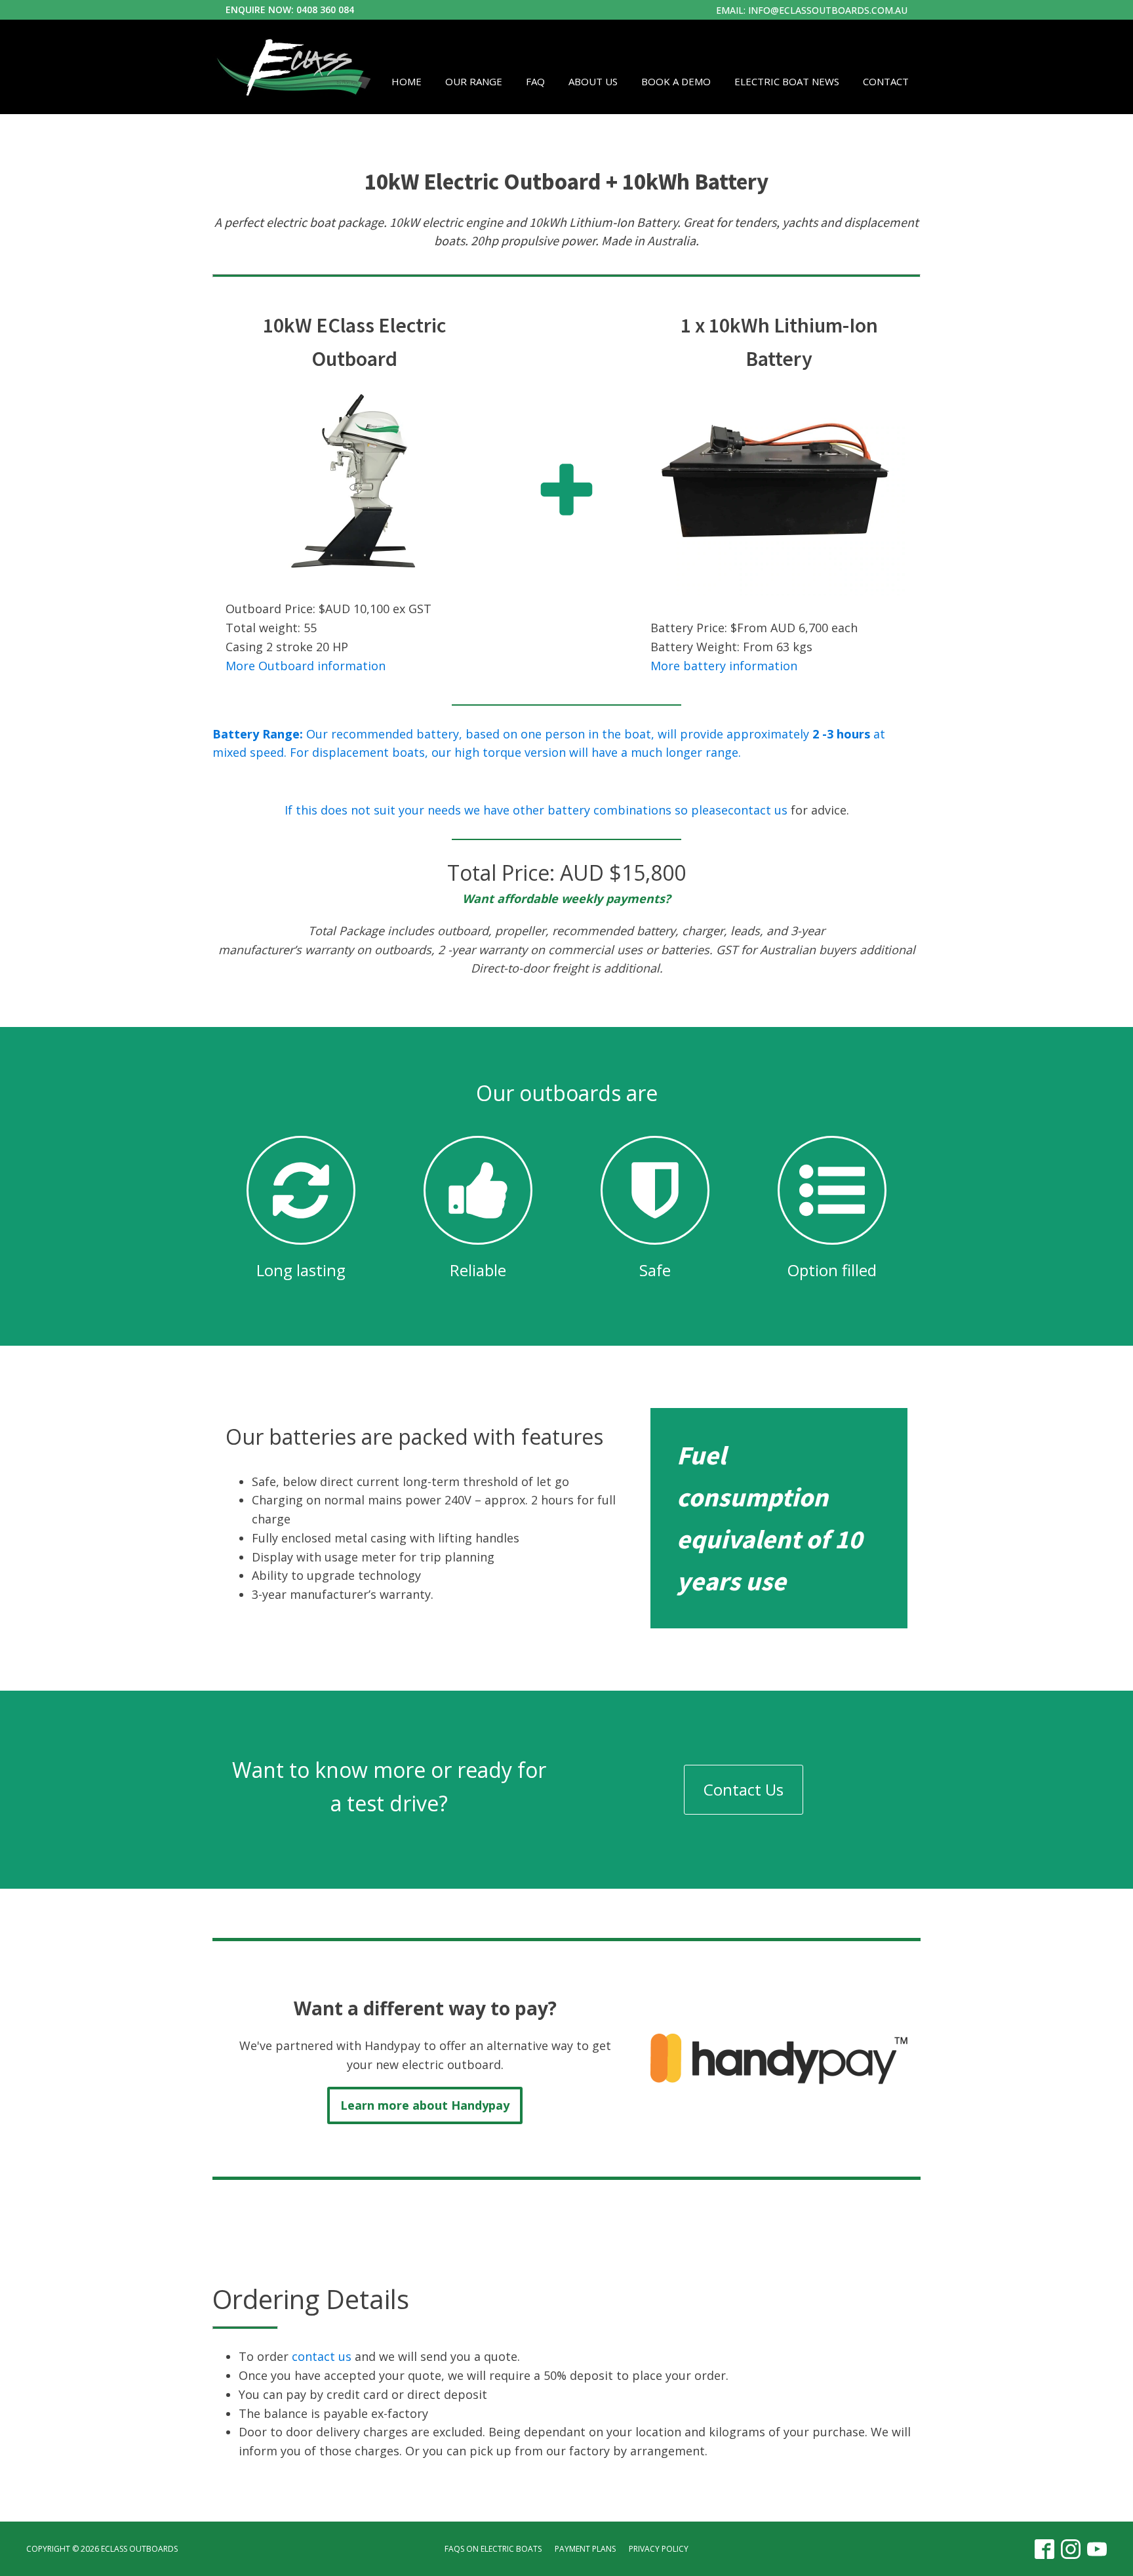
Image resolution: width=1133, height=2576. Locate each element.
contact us (758, 810)
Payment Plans (585, 2549)
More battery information (724, 666)
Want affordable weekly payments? (566, 898)
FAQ (535, 81)
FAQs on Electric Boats (493, 2549)
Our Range (474, 81)
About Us (593, 81)
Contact (886, 81)
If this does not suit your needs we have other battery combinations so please (506, 810)
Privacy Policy (659, 2549)
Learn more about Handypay (425, 2105)
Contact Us (744, 1789)
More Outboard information (306, 666)
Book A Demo (676, 81)
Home (407, 81)
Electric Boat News (787, 81)
